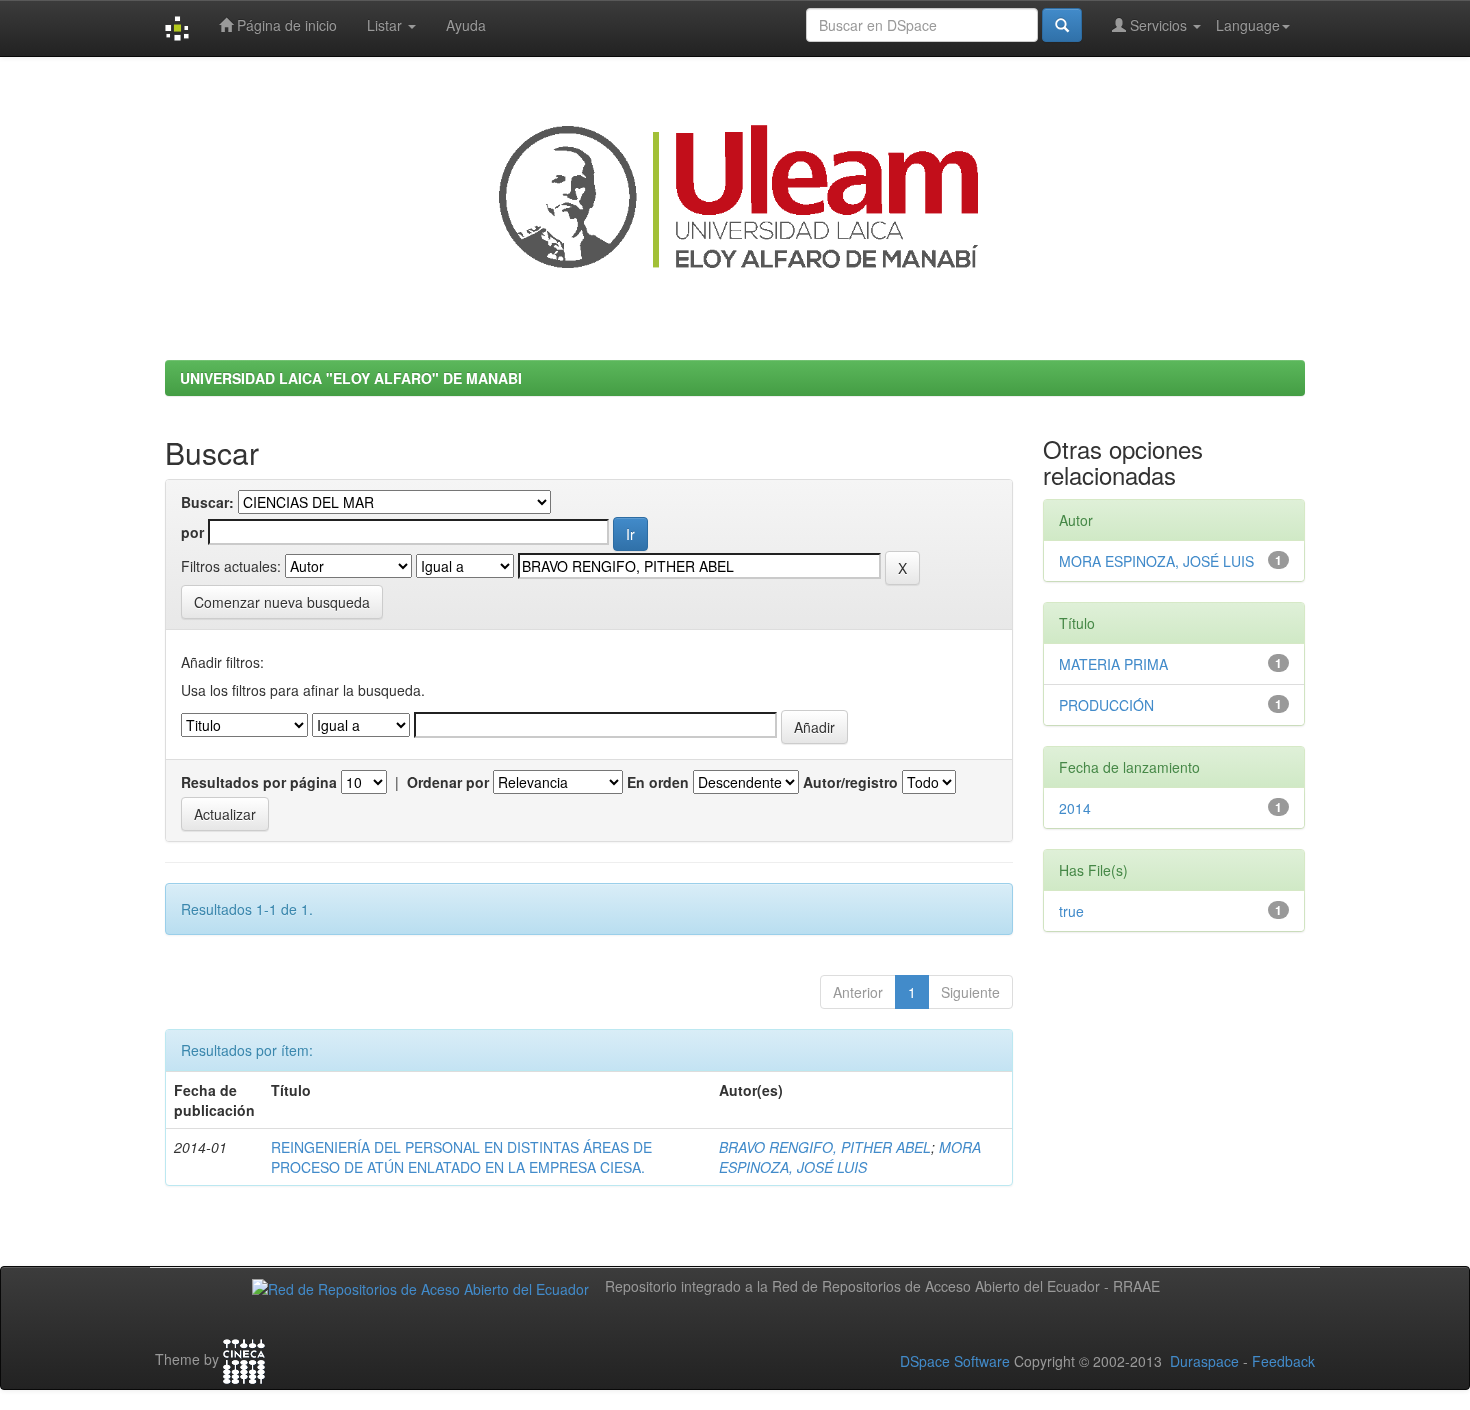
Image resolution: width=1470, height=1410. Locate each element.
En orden (658, 782)
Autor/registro (850, 782)
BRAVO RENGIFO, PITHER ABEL (825, 1147)
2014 (1075, 808)
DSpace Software (955, 1361)
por (192, 532)
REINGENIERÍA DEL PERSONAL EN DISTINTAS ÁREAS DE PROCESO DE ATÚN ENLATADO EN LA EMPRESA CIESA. (461, 1157)
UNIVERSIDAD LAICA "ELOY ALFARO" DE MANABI (351, 378)
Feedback (1283, 1361)
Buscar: (207, 502)
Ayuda (466, 25)
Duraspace (1204, 1361)
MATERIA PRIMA (1113, 664)
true (1071, 911)
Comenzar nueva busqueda (282, 602)
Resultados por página (259, 782)
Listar (386, 25)
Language (1248, 25)
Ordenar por (448, 782)
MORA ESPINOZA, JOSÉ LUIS (850, 1157)
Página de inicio (285, 25)
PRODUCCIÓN (1106, 705)
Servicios (1158, 25)
